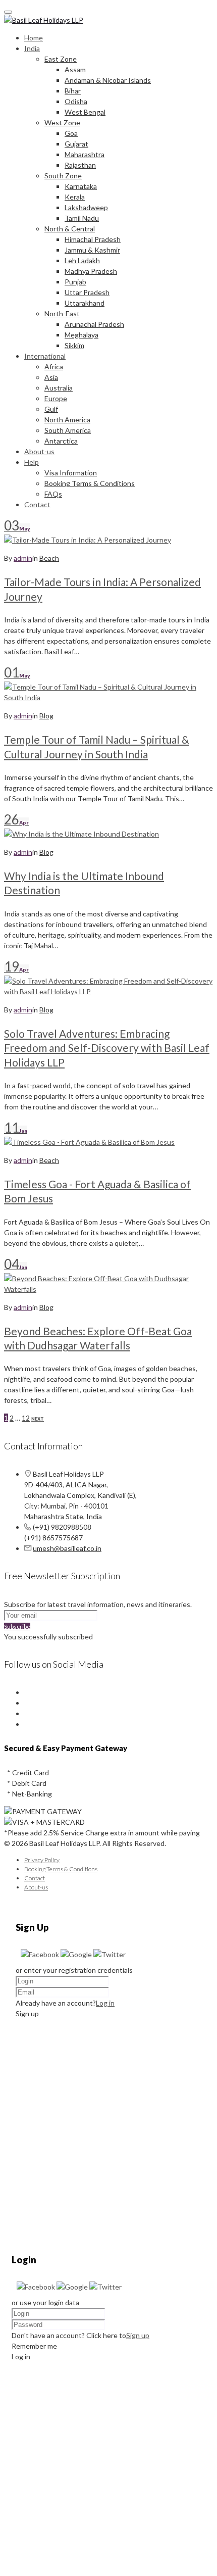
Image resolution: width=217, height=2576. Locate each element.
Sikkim (74, 345)
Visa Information (71, 473)
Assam (75, 69)
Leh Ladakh (82, 260)
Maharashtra (85, 154)
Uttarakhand (85, 303)
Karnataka (81, 186)
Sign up (138, 2335)
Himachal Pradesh (93, 239)
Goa (71, 133)
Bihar (73, 91)
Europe (56, 398)
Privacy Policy (42, 1860)
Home (34, 38)
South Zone (63, 176)
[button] (41, 1954)
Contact (37, 504)
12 (26, 1418)
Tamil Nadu (82, 218)
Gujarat (76, 144)
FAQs (53, 494)
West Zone (62, 123)
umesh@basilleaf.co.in (67, 1548)
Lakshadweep (86, 207)
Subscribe (17, 1626)
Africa (54, 367)
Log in (105, 2003)
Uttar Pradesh (87, 292)
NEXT (38, 1419)
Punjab (75, 282)
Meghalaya (82, 335)
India (32, 48)
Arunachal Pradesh (94, 324)
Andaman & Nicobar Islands (108, 80)
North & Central (70, 229)
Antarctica (61, 441)
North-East (62, 313)
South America (68, 430)
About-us (39, 451)
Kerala (75, 197)
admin (23, 558)
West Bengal (85, 112)
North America (67, 420)
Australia (59, 388)
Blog (46, 716)
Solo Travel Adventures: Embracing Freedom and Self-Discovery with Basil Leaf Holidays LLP (107, 1048)
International (45, 356)
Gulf (51, 409)
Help (32, 462)
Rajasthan (80, 165)
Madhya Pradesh (91, 271)
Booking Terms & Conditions (90, 483)
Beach (49, 558)
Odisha (76, 101)
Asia (51, 377)
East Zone (61, 59)
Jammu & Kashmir (92, 250)
